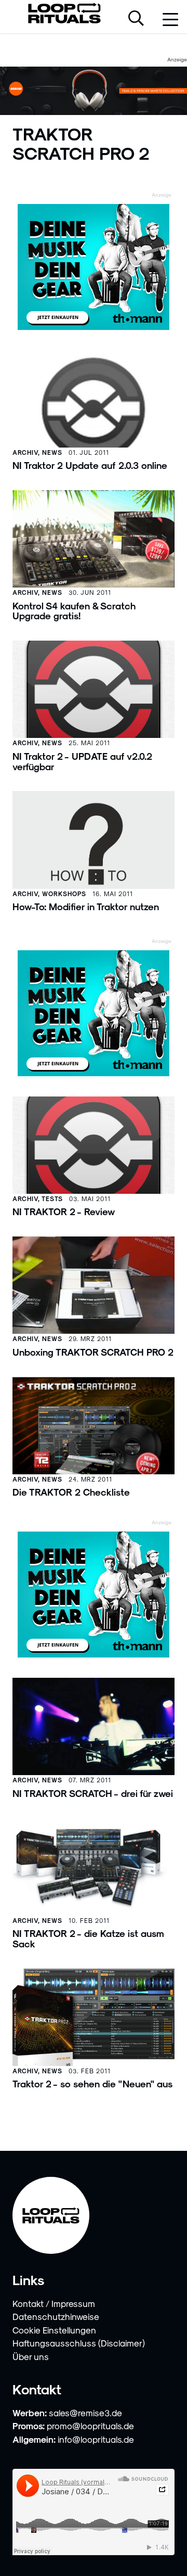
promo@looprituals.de (90, 2426)
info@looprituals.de (96, 2439)
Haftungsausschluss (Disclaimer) (79, 2343)
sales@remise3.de (85, 2413)
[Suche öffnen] (136, 19)
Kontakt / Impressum (54, 2303)
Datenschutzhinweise (56, 2316)
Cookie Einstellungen (54, 2330)
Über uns (31, 2356)
